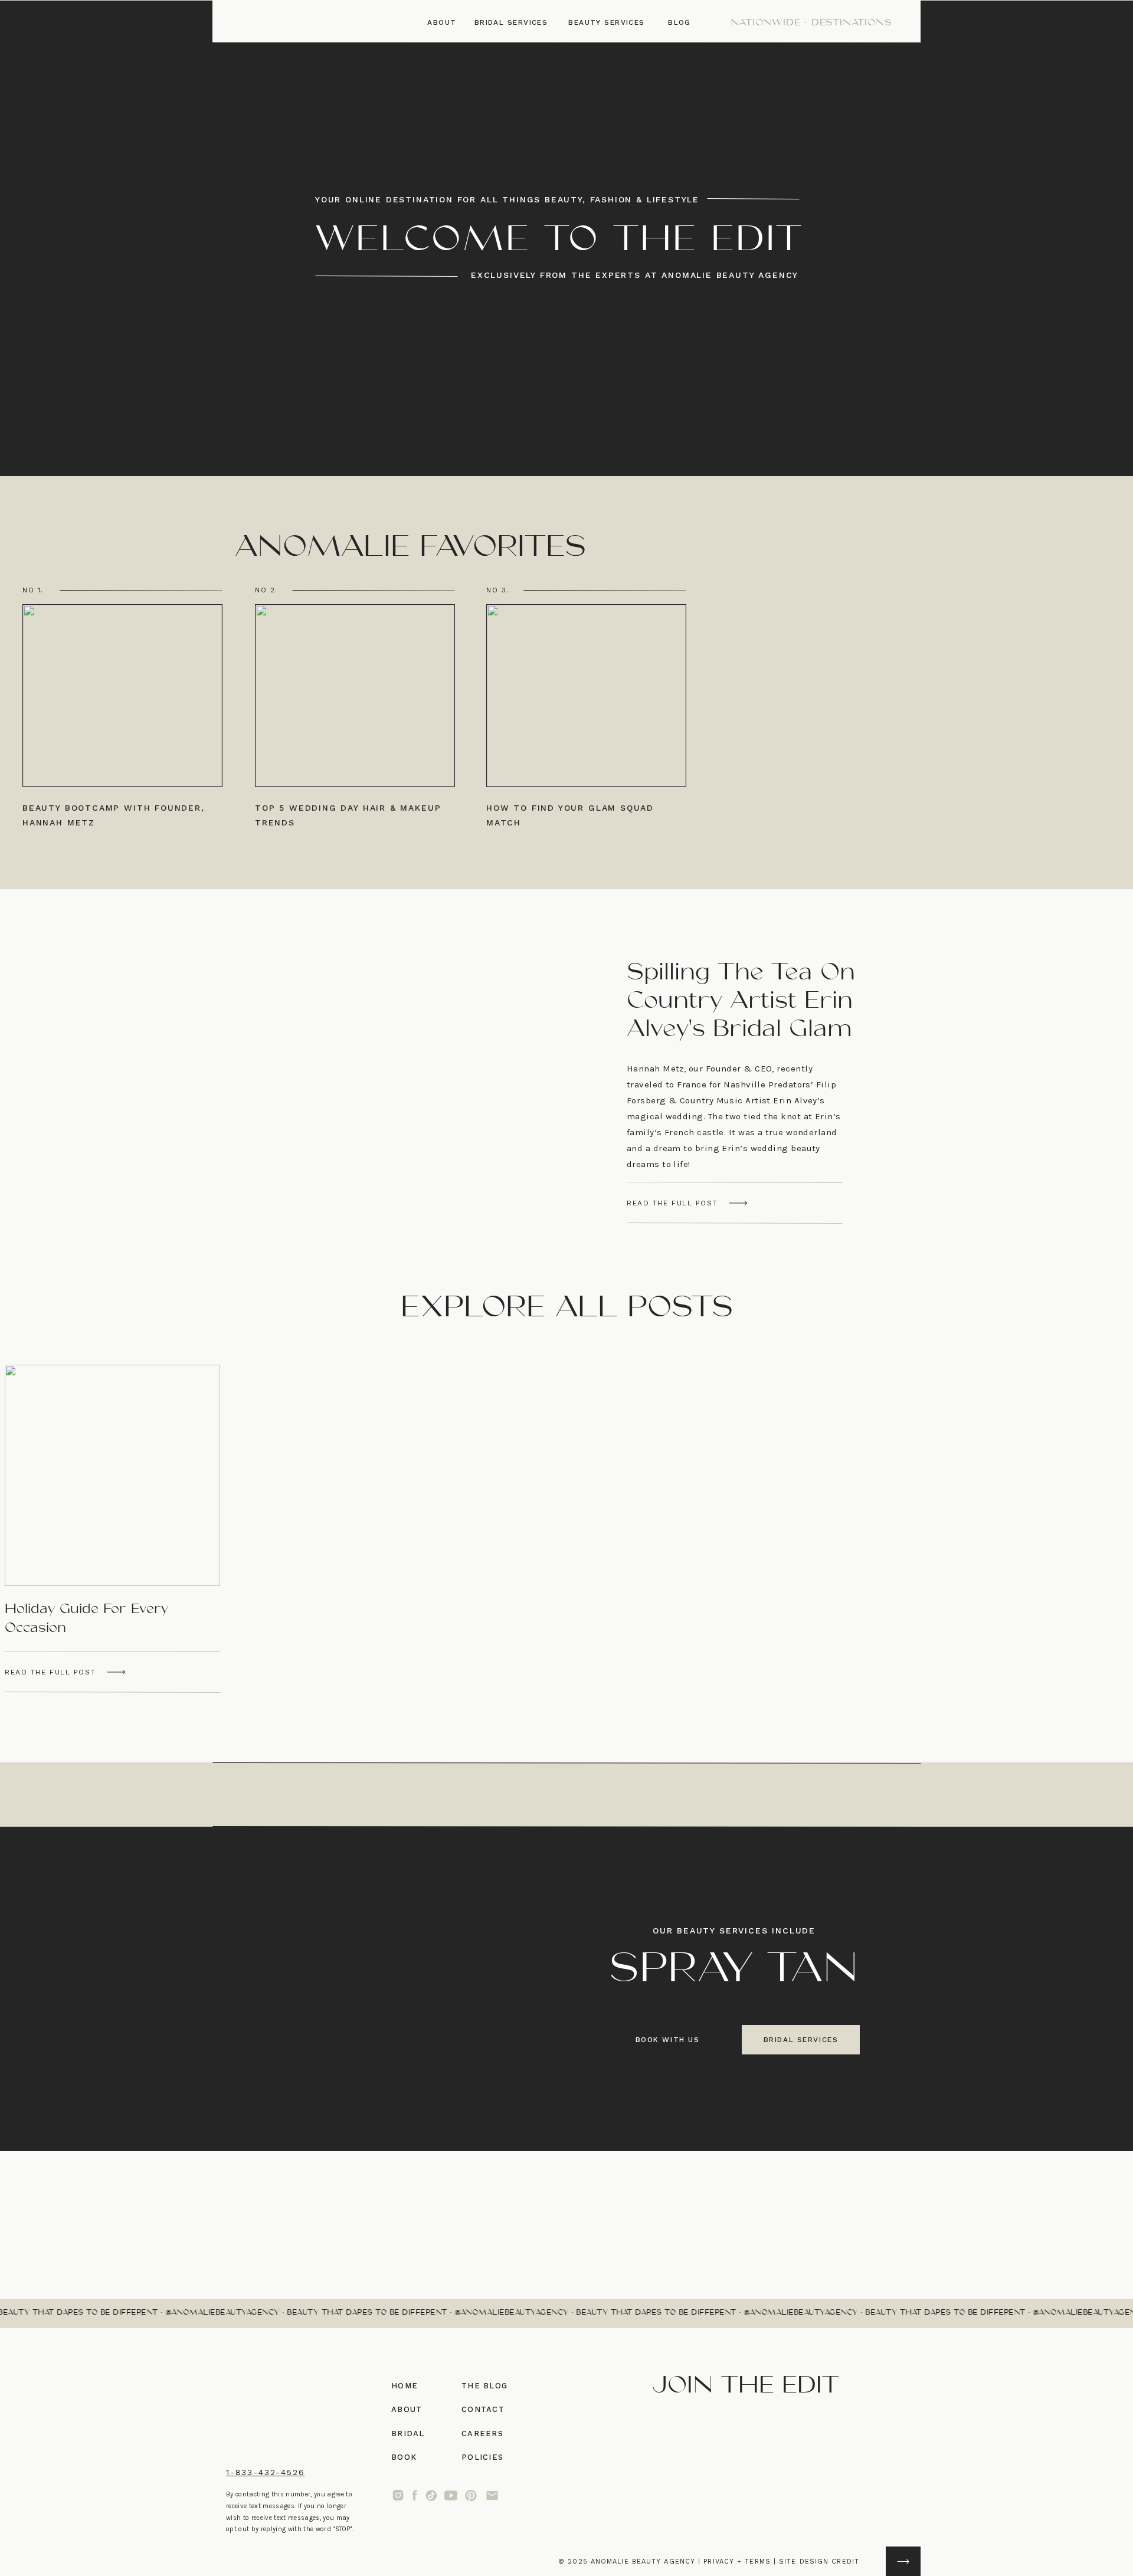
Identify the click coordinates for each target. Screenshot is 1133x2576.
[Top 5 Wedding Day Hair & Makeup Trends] (355, 696)
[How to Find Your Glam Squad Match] (586, 696)
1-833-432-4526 (265, 2472)
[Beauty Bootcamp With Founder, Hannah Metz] (122, 696)
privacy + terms (737, 2562)
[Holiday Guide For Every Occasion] (116, 1672)
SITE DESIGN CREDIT (819, 2562)
